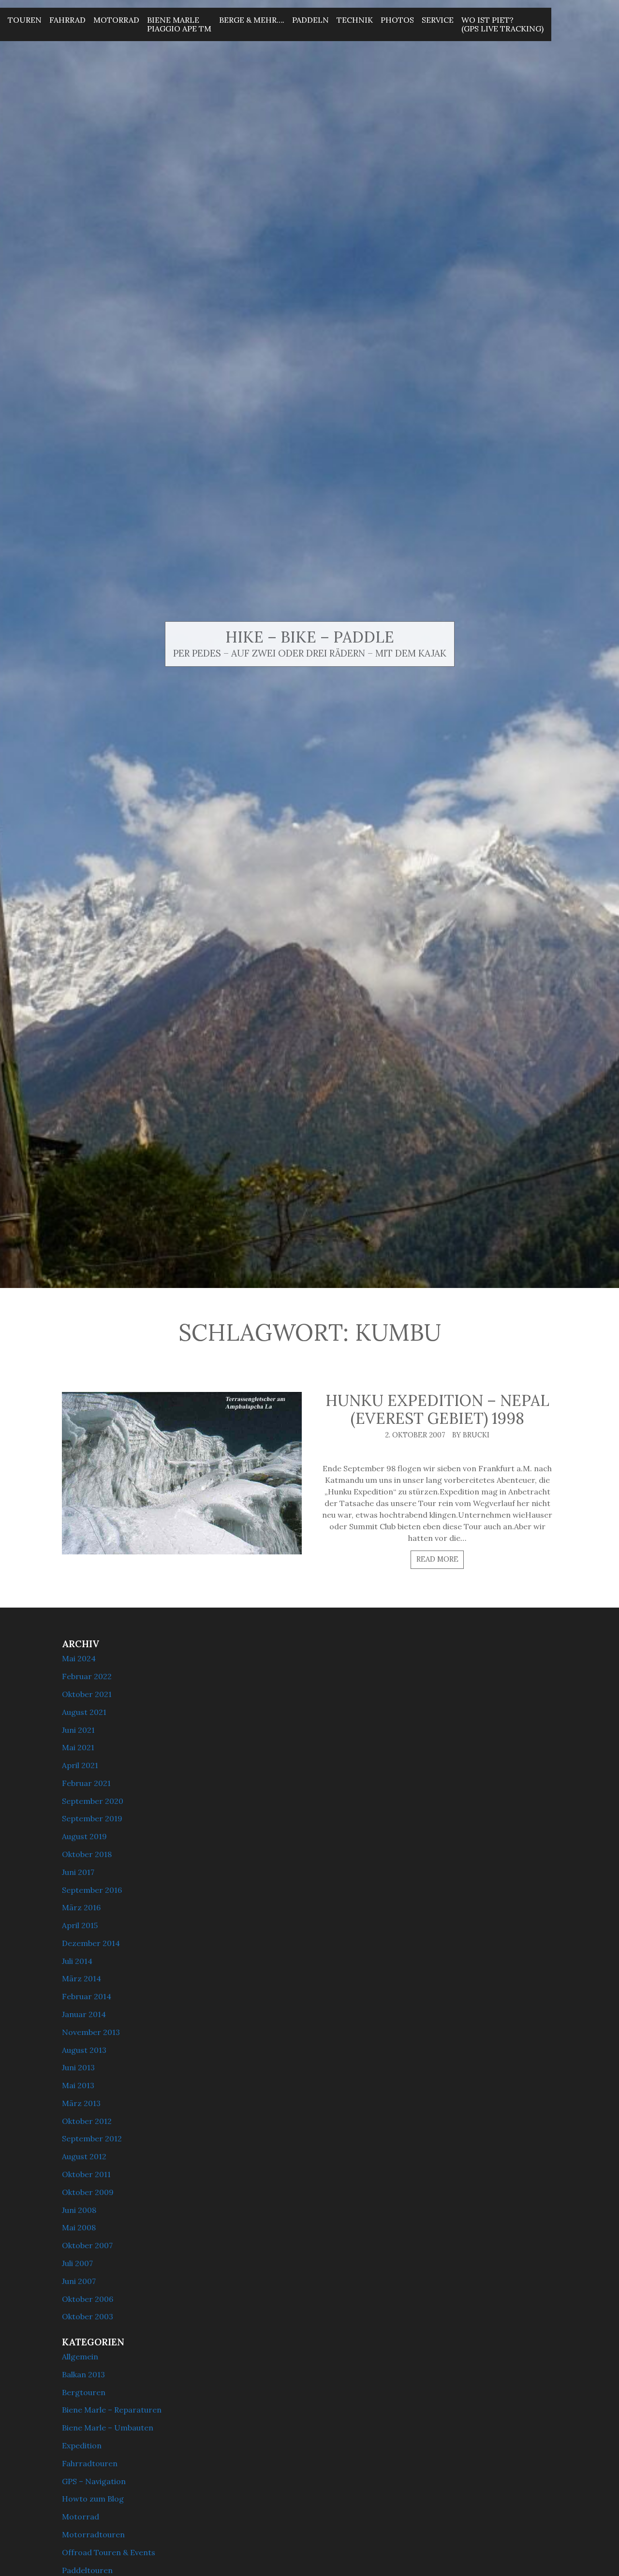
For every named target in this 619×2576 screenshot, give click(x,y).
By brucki (471, 1435)
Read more (437, 1559)
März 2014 (81, 1978)
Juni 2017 (78, 1872)
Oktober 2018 (87, 1854)
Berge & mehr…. (252, 20)
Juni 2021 (78, 1730)
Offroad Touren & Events (109, 2552)
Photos (397, 20)
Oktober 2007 (87, 2245)
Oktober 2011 (86, 2174)
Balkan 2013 (83, 2374)
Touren (25, 20)
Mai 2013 (78, 2085)
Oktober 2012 (87, 2121)
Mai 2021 (78, 1747)
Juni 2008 (79, 2210)
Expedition (82, 2445)
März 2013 (81, 2103)
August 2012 (84, 2156)
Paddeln (310, 20)
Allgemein (80, 2356)
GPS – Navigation (94, 2481)
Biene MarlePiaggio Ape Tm (179, 24)
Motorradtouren (93, 2534)
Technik (355, 20)
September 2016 (92, 1890)
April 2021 (80, 1765)
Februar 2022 (87, 1676)
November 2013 (91, 2032)
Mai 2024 (79, 1658)
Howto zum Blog (93, 2499)
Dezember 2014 (91, 1943)
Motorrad (116, 20)
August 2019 (84, 1836)
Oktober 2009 (88, 2192)
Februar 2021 (86, 1783)
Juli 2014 (77, 1961)
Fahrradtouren (90, 2463)
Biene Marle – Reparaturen (112, 2410)
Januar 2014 (84, 2014)
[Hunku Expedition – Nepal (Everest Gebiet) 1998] (182, 1473)
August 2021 (84, 1712)
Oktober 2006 (88, 2299)
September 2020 (93, 1801)
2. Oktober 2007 (415, 1435)
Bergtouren (84, 2392)
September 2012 (92, 2138)
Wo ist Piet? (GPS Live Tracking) (502, 24)
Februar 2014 (87, 1996)
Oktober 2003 (88, 2316)
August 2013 (84, 2050)
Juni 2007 (79, 2281)
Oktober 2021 (87, 1694)
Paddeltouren (87, 2570)
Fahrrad (67, 20)
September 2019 (92, 1818)
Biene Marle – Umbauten (108, 2428)
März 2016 (81, 1907)
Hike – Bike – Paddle (310, 637)
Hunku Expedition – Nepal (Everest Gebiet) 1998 (437, 1409)
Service (438, 20)
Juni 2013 (78, 2067)
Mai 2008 (79, 2227)
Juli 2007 (77, 2263)
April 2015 (80, 1925)
